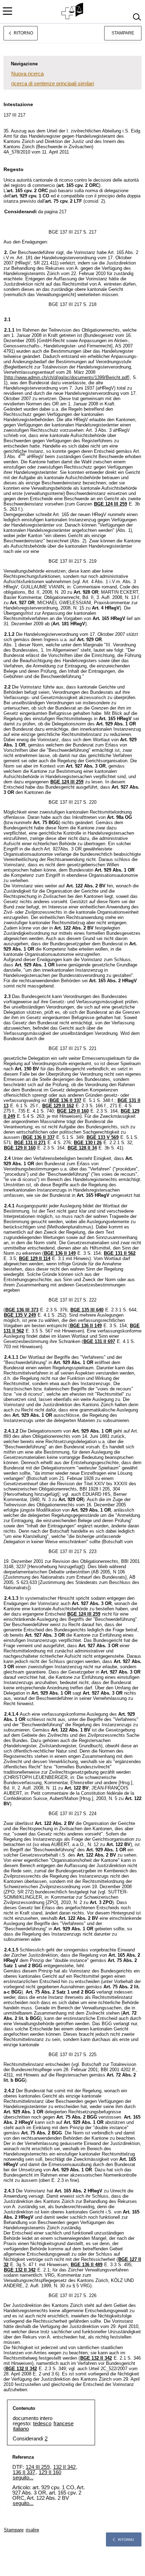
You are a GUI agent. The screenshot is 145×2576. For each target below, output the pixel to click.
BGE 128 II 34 (82, 1148)
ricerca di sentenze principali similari (53, 83)
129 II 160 (50, 2472)
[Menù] (7, 11)
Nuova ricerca (27, 74)
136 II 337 (24, 2472)
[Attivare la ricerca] (137, 17)
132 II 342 (64, 2467)
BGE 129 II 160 (73, 1111)
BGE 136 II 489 (87, 2265)
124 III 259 (38, 2467)
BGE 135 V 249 (20, 1315)
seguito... (23, 2477)
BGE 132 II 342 (20, 2270)
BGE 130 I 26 (88, 1143)
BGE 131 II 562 (120, 1253)
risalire (32, 2530)
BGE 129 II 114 (35, 1258)
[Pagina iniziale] (73, 11)
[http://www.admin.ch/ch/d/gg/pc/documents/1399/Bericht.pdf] (67, 377)
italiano (21, 2429)
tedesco (42, 2423)
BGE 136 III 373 (22, 1310)
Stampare (123, 33)
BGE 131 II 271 (30, 1143)
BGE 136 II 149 (60, 1253)
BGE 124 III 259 (111, 504)
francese (64, 2423)
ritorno (126, 2540)
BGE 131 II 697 (99, 1341)
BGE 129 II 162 (58, 1106)
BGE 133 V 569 (103, 1137)
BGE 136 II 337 (65, 1100)
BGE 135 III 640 (87, 1310)
